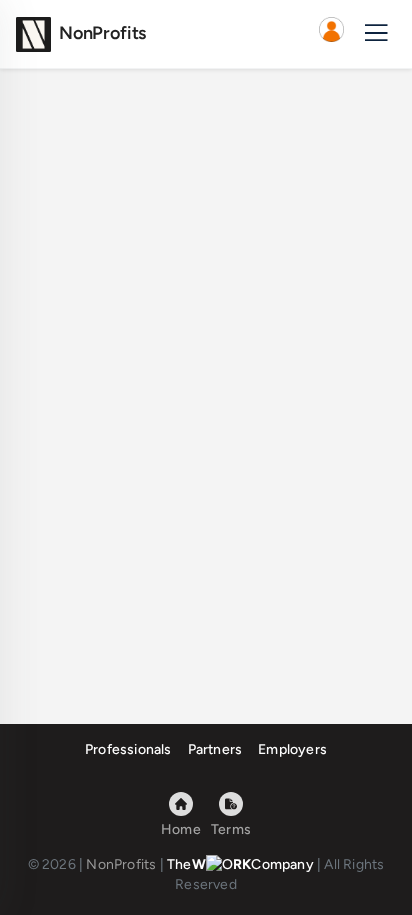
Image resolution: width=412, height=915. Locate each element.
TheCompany (240, 864)
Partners (215, 749)
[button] (331, 34)
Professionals (128, 749)
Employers (292, 749)
